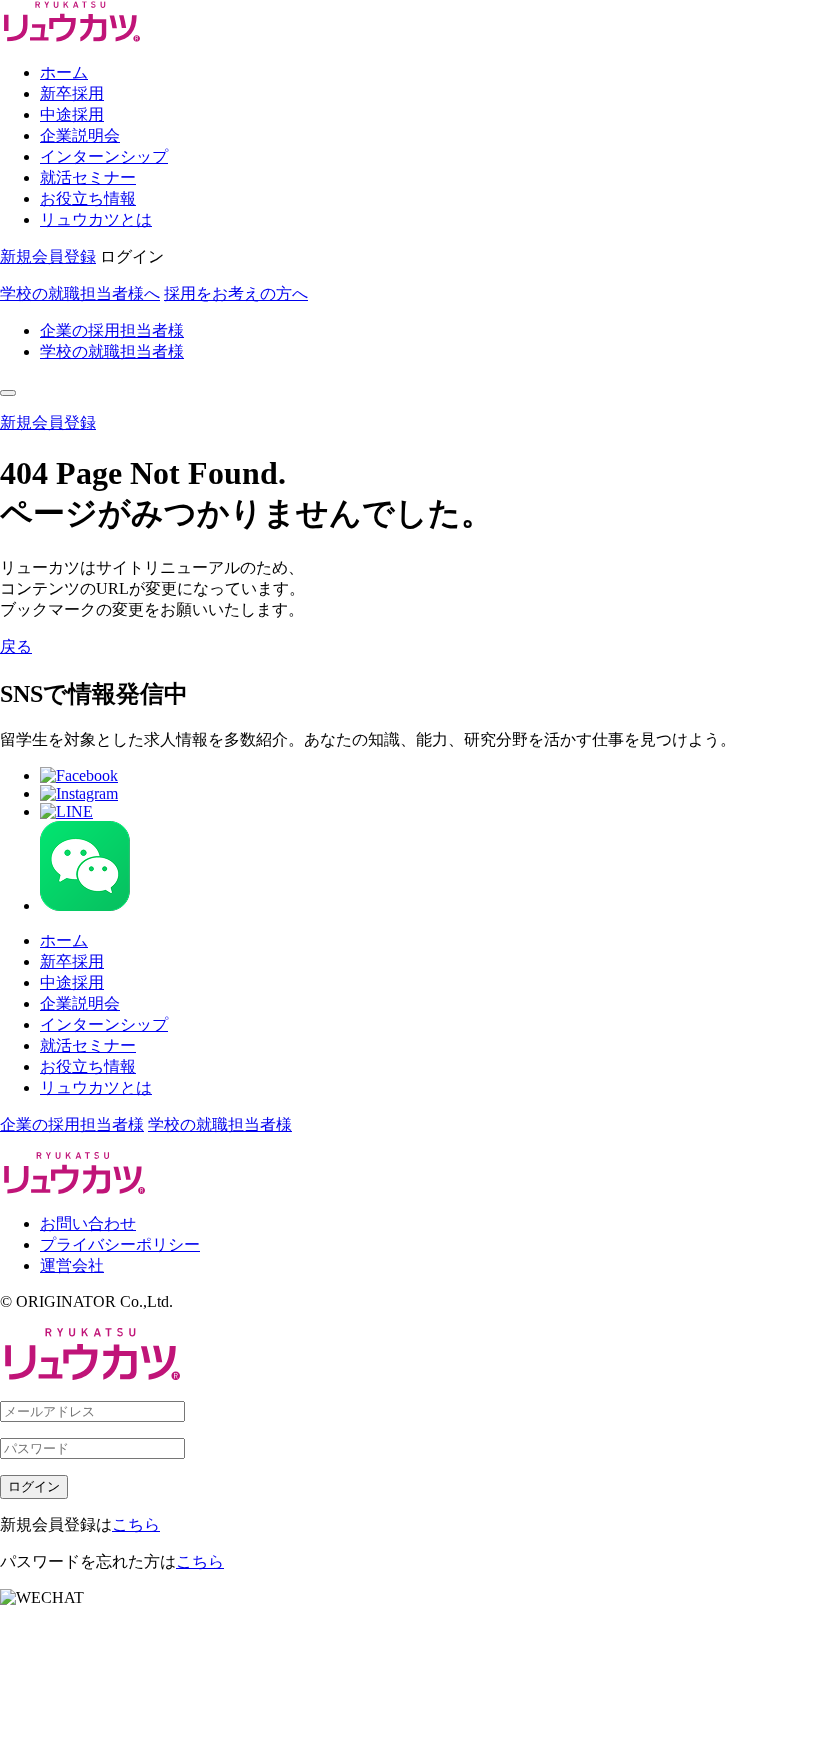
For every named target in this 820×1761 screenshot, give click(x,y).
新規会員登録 (48, 256)
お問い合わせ (88, 1223)
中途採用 (72, 114)
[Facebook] (79, 775)
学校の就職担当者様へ (80, 293)
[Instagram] (79, 793)
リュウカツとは (96, 219)
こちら (136, 1524)
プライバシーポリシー (120, 1244)
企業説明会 (80, 135)
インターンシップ (104, 156)
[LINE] (66, 811)
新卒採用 (72, 93)
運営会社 (72, 1265)
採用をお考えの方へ (236, 293)
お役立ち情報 (88, 198)
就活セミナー (88, 177)
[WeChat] (85, 905)
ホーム (64, 72)
